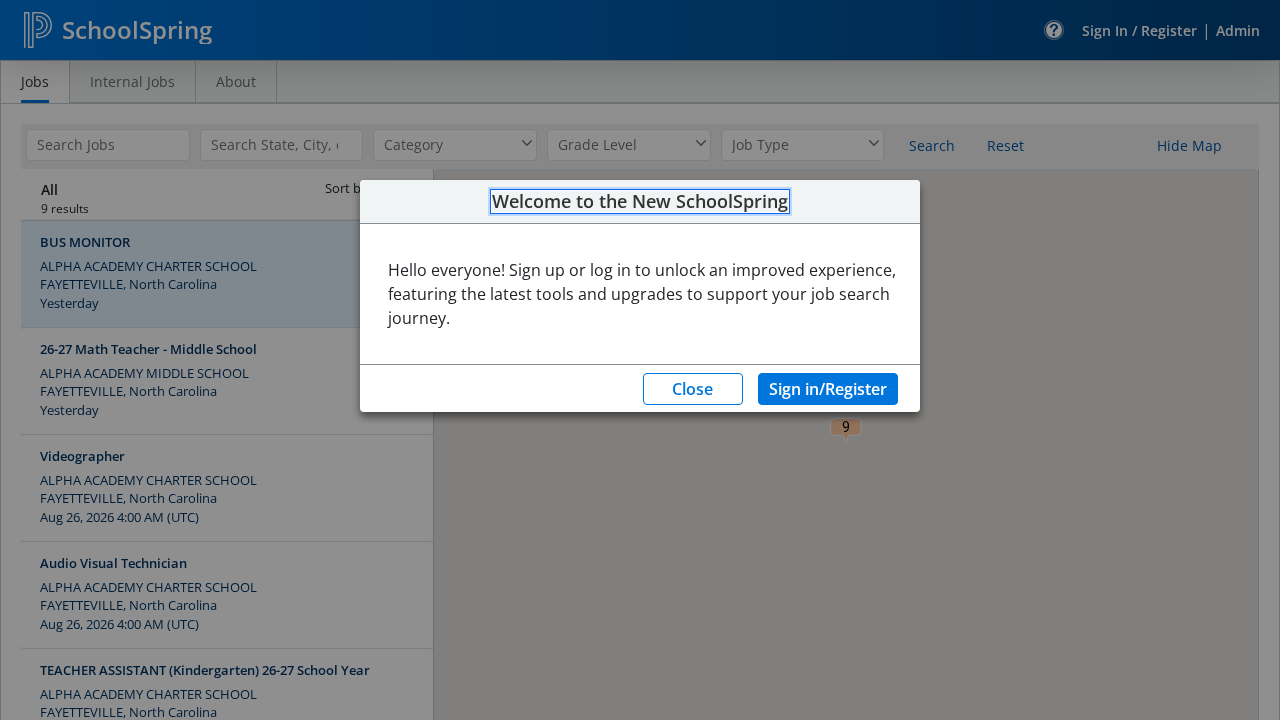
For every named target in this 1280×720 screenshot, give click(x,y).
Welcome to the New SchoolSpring (640, 202)
